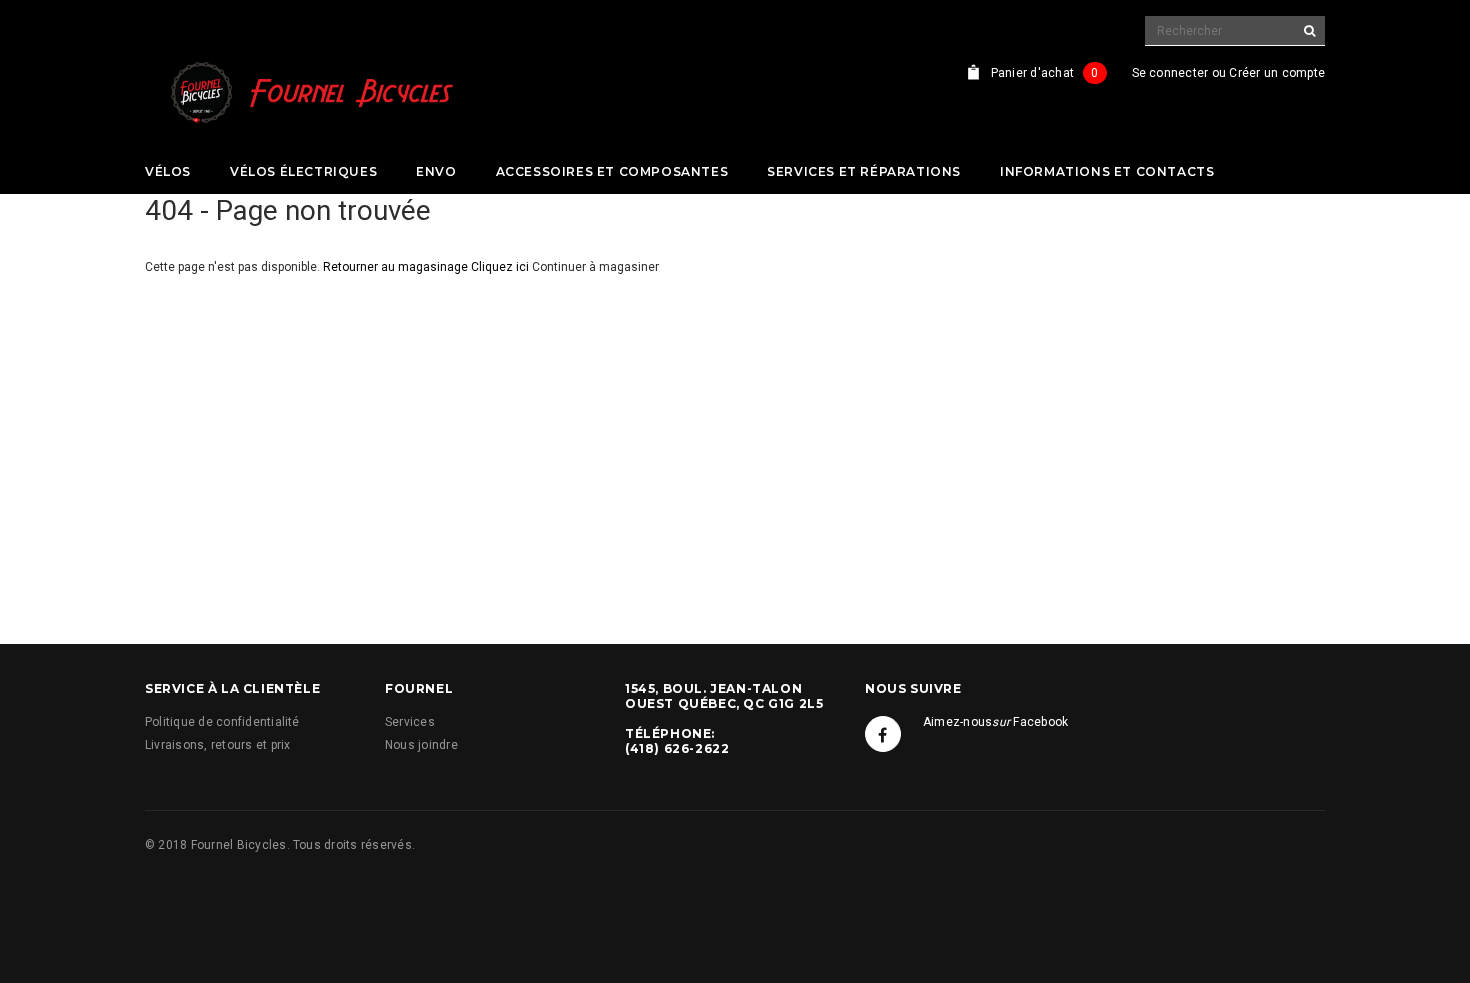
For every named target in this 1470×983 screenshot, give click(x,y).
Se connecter (1170, 73)
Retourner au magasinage (395, 267)
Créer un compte (1277, 73)
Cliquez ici (501, 267)
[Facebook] (883, 734)
